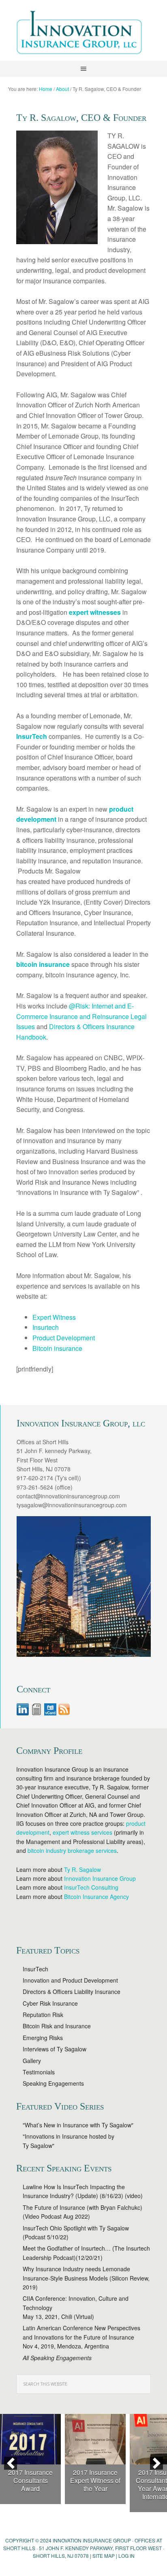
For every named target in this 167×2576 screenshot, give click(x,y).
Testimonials (39, 2072)
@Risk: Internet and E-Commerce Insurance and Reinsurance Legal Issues (81, 1016)
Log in (126, 2556)
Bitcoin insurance (57, 1348)
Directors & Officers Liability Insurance (72, 1992)
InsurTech (35, 1969)
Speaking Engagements (53, 2083)
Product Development (64, 1338)
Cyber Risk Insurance (50, 2003)
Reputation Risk (43, 2015)
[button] (11, 2463)
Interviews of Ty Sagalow (55, 2049)
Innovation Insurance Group (83, 34)
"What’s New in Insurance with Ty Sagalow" (78, 2125)
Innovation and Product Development (70, 1980)
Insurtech (46, 1327)
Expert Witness (54, 1317)
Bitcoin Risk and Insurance (57, 2026)
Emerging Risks (43, 2038)
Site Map (104, 2556)
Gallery (32, 2061)
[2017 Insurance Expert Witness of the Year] (95, 2439)
